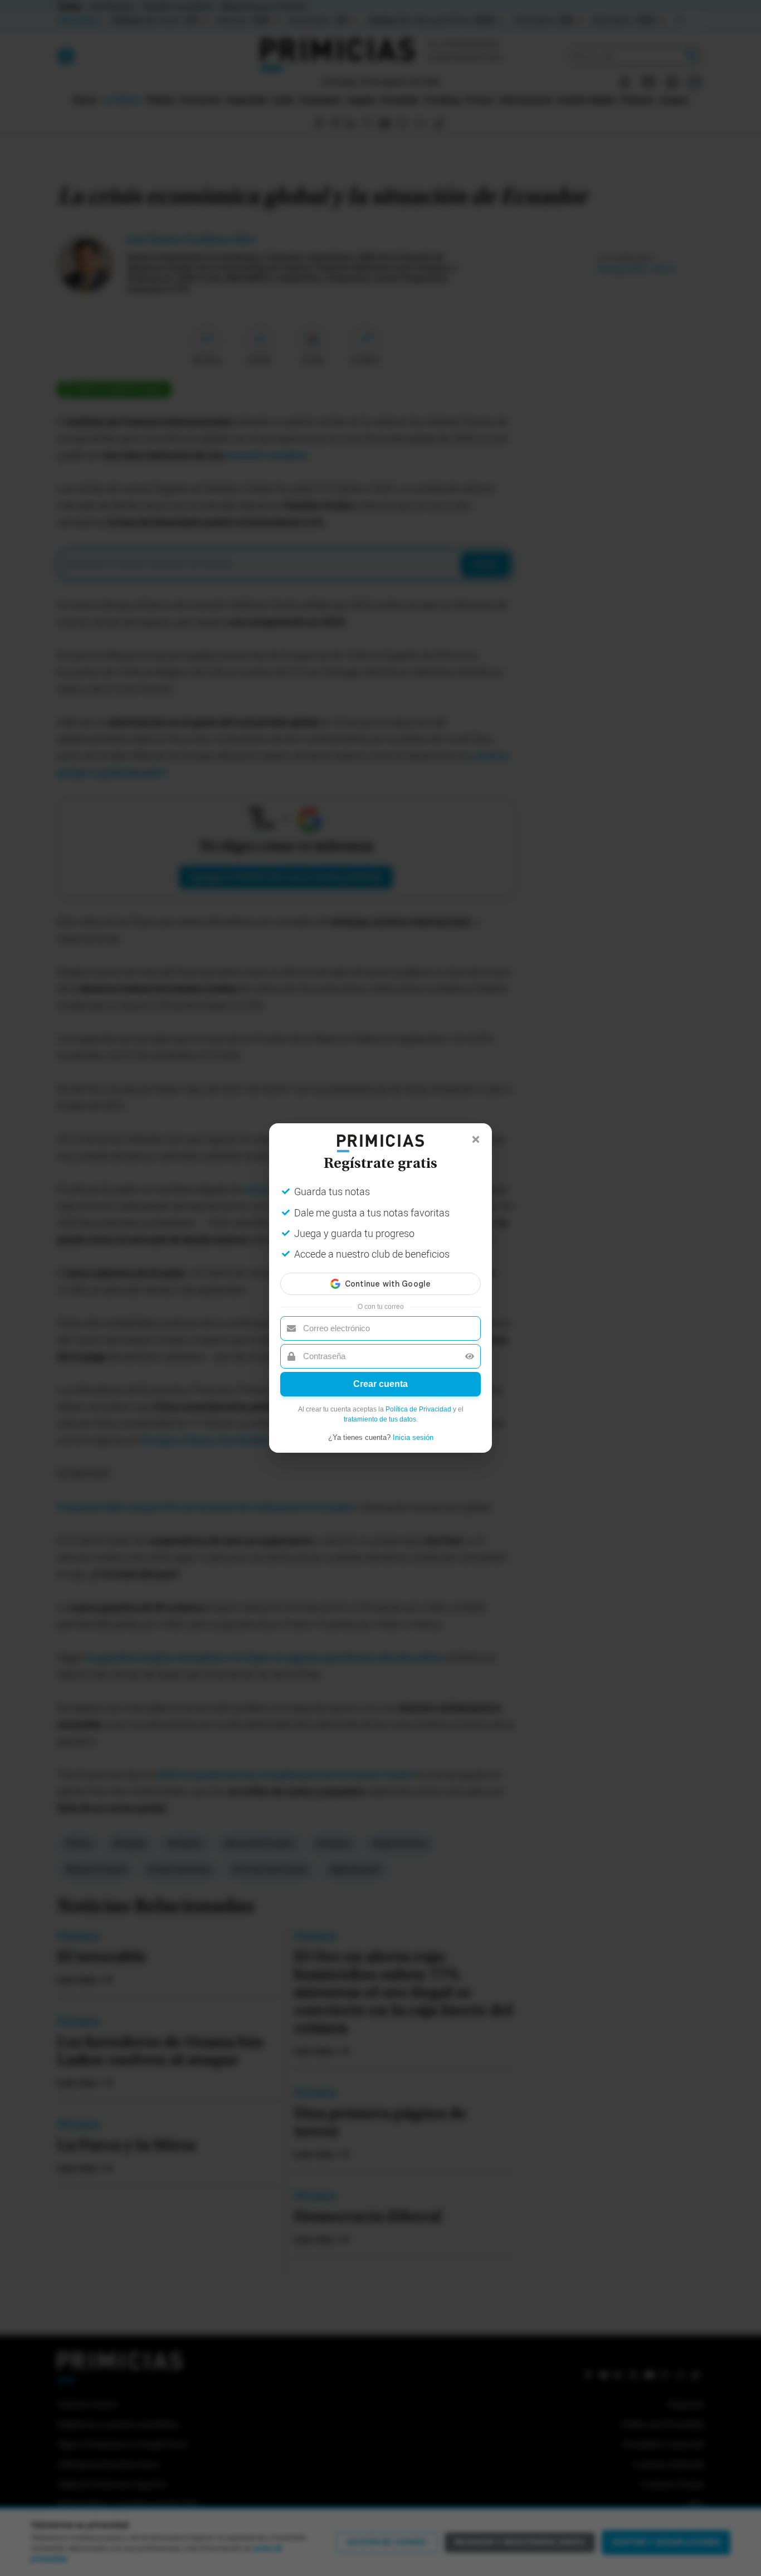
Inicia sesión (413, 1437)
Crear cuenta (380, 1384)
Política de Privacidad (418, 1409)
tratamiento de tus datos (380, 1419)
